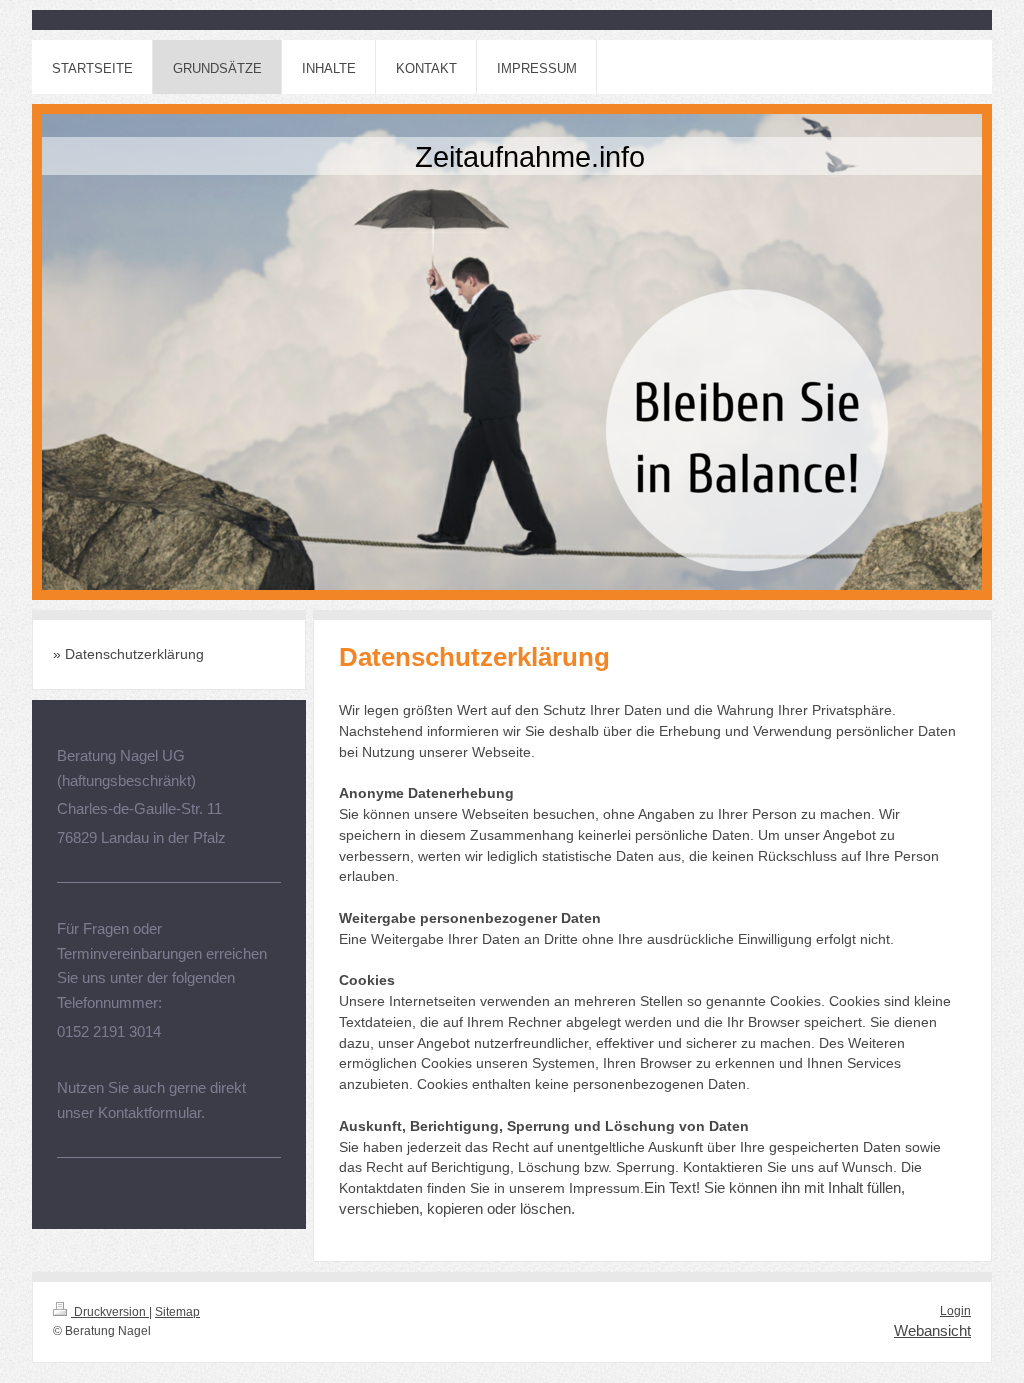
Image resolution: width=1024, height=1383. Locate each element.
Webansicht (932, 1330)
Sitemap (177, 1312)
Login (955, 1311)
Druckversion (110, 1312)
